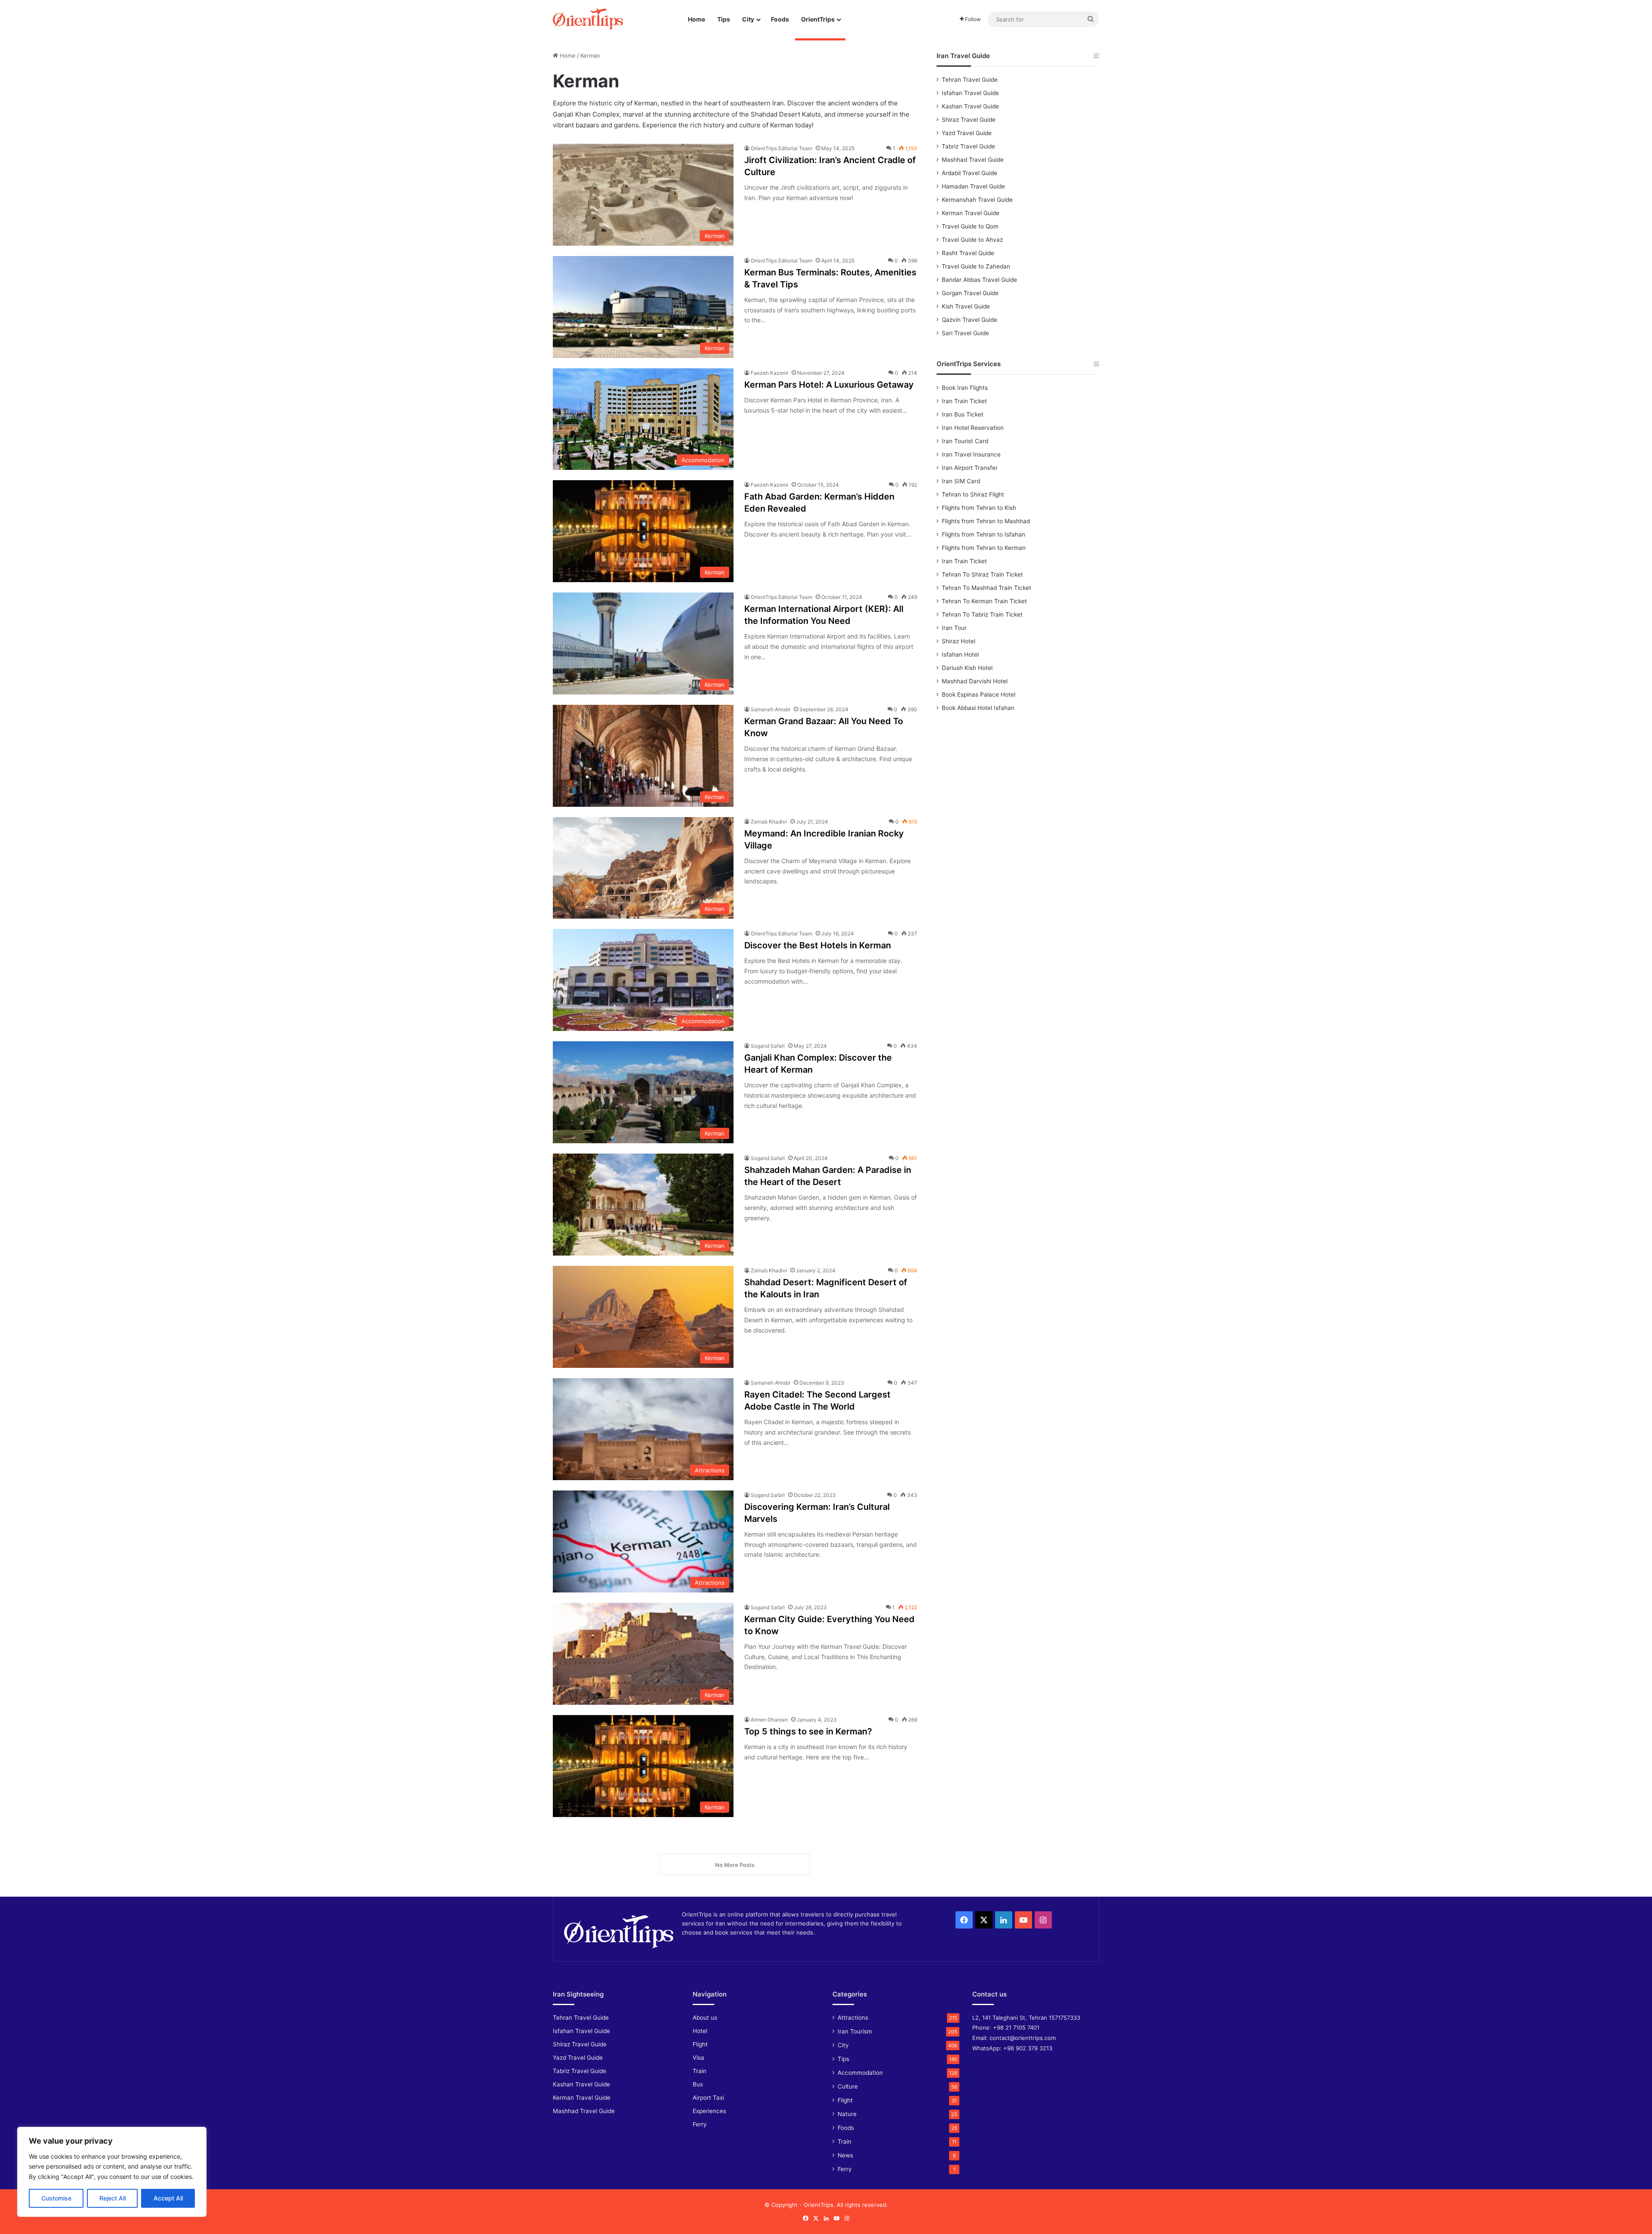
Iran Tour (954, 628)
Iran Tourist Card (965, 441)
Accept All (168, 2198)
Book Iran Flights (965, 388)
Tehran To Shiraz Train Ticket (982, 574)
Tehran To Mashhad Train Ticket (986, 588)
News (845, 2155)
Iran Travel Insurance (971, 454)
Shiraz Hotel (959, 641)
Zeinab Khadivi (769, 822)
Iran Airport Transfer (970, 468)
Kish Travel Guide (966, 306)
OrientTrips (818, 19)
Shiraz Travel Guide (969, 120)
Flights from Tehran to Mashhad (986, 521)
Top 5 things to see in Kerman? (808, 1731)
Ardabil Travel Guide (969, 173)
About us (705, 2018)
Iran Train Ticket (964, 401)
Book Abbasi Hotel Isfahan (978, 708)
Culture (848, 2086)
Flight (700, 2044)
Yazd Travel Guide (967, 133)
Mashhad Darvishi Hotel (975, 681)
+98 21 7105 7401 (1016, 2027)
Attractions (853, 2018)
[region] (112, 2172)
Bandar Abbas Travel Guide (979, 280)
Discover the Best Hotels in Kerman (818, 945)
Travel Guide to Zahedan (976, 266)
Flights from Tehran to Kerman (984, 548)
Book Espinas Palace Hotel (979, 694)
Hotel (700, 2031)
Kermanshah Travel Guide (977, 200)
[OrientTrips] (588, 19)
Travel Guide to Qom (970, 226)
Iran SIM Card (961, 481)
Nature (847, 2114)
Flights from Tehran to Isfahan (983, 534)
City (748, 19)
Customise (56, 2198)
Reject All (112, 2198)
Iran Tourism (855, 2031)
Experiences (709, 2111)
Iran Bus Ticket (963, 414)
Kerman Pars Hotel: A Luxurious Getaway (829, 385)
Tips (724, 19)
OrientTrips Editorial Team (781, 148)
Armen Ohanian (769, 1720)
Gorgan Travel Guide (970, 293)
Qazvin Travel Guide (969, 320)
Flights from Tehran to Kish (979, 508)
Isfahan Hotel (960, 654)
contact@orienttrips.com (1023, 2038)
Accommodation (860, 2073)
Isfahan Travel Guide (970, 93)
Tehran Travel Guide (970, 80)
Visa (698, 2058)
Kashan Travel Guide (970, 106)
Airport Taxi (708, 2098)
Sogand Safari (768, 1046)
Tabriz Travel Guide (968, 146)
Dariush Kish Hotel (967, 668)
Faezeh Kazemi (769, 373)
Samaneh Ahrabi (771, 709)
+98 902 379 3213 (1028, 2048)
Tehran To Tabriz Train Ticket (982, 614)
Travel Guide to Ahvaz (972, 240)
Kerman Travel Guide (971, 213)
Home (697, 19)
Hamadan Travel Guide (973, 186)
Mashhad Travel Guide (973, 160)
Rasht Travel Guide (968, 253)
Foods (780, 19)
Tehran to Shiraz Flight (973, 494)
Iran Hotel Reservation (973, 428)
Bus (698, 2084)
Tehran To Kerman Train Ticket (984, 601)
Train (700, 2071)
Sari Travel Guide (965, 333)
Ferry (700, 2124)
